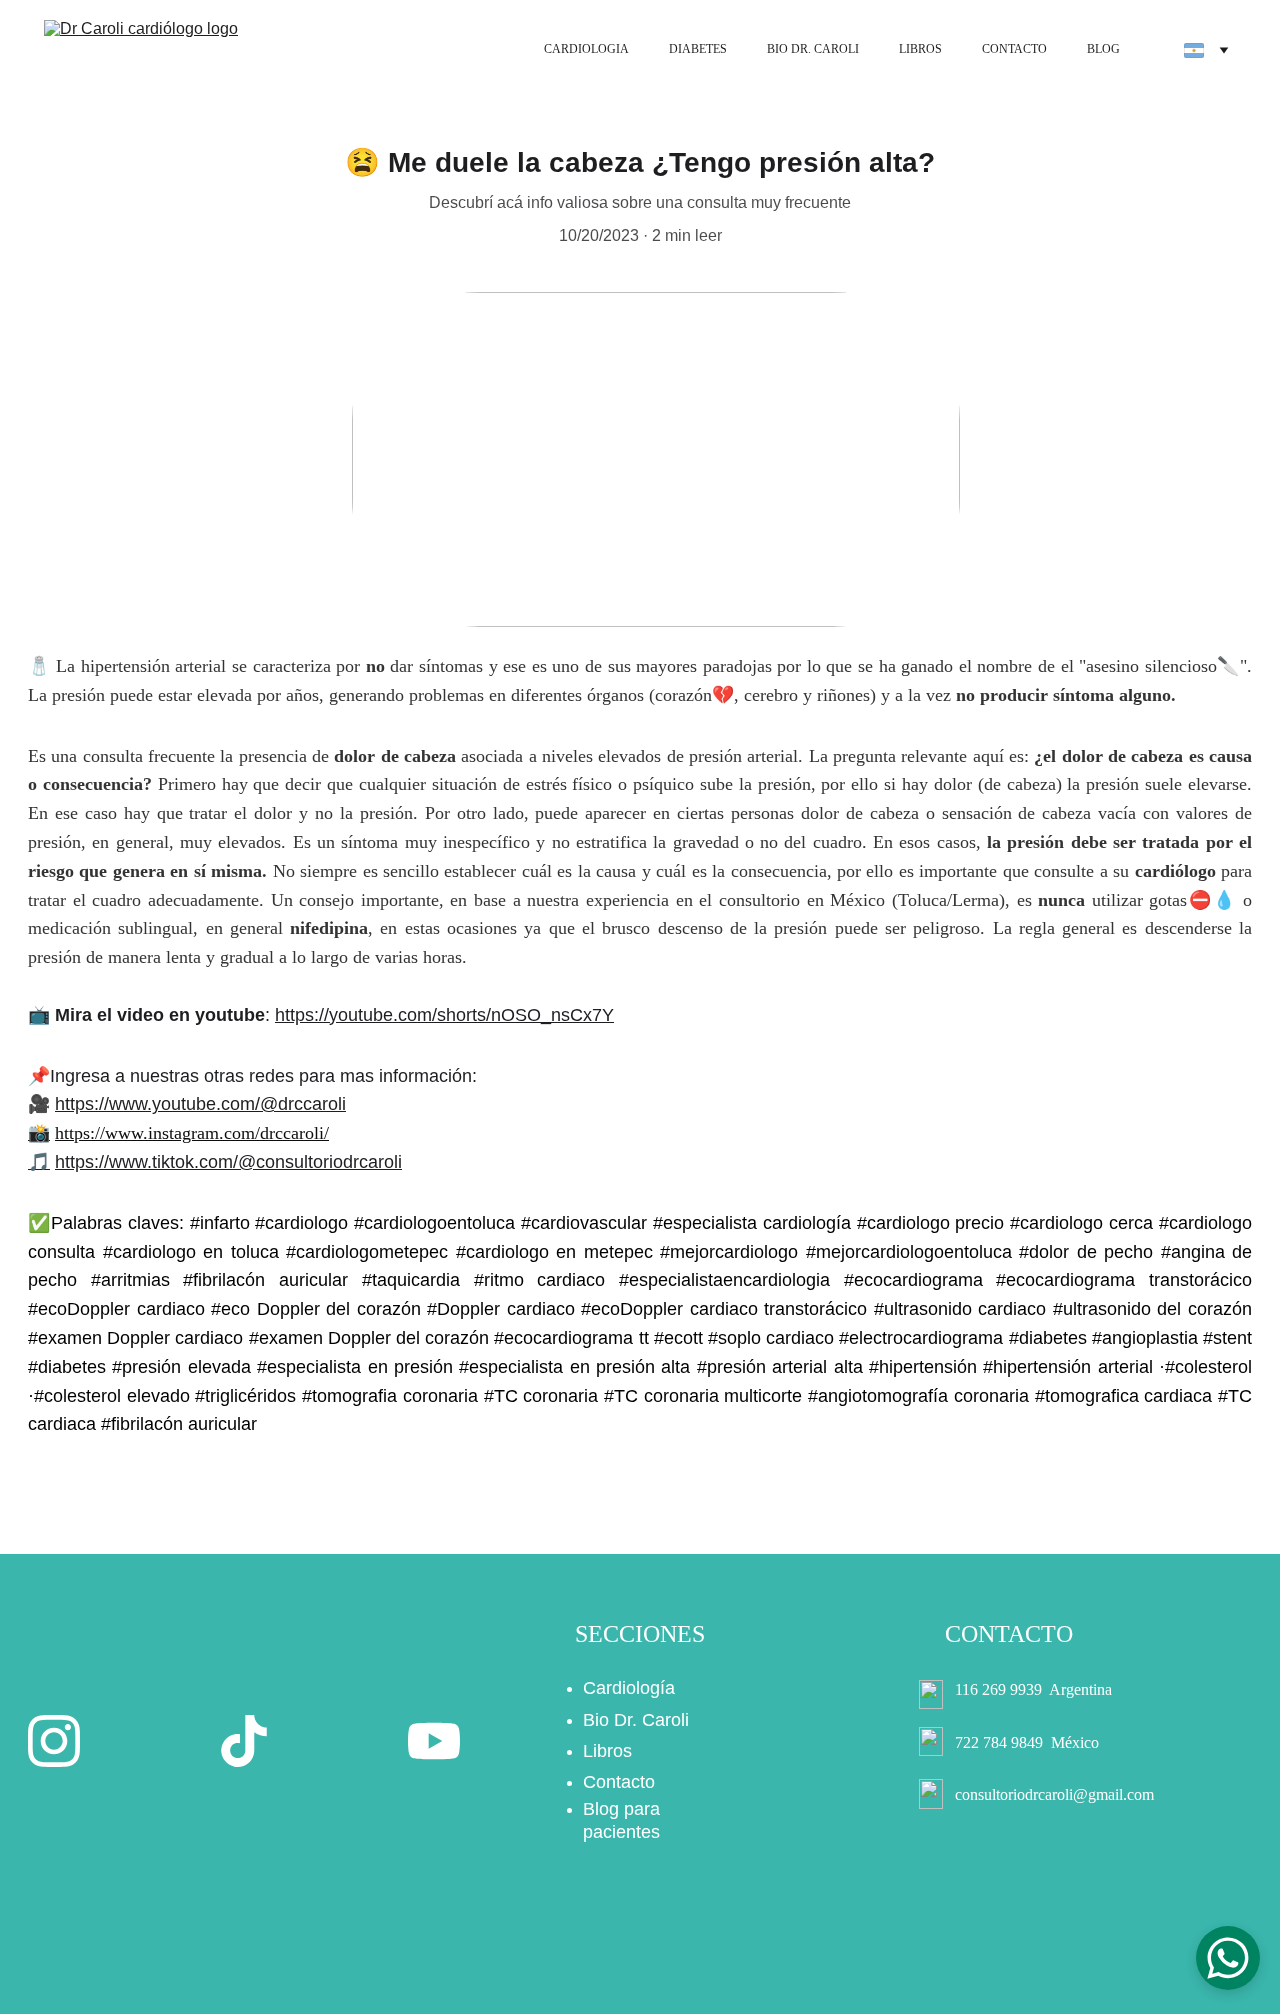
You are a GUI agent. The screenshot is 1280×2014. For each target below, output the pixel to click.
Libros (607, 1751)
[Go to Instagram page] (54, 1740)
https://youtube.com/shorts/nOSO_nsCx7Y (444, 1015)
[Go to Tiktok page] (244, 1740)
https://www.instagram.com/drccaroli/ (192, 1133)
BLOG (1103, 49)
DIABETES (698, 49)
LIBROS (920, 49)
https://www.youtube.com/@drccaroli (200, 1104)
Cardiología (629, 1688)
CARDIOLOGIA (586, 49)
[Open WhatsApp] (1228, 1958)
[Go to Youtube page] (434, 1740)
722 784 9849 (999, 1742)
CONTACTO (1014, 49)
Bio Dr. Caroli (636, 1720)
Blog (601, 1809)
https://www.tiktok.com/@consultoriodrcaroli (228, 1162)
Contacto (619, 1782)
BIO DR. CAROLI (813, 49)
